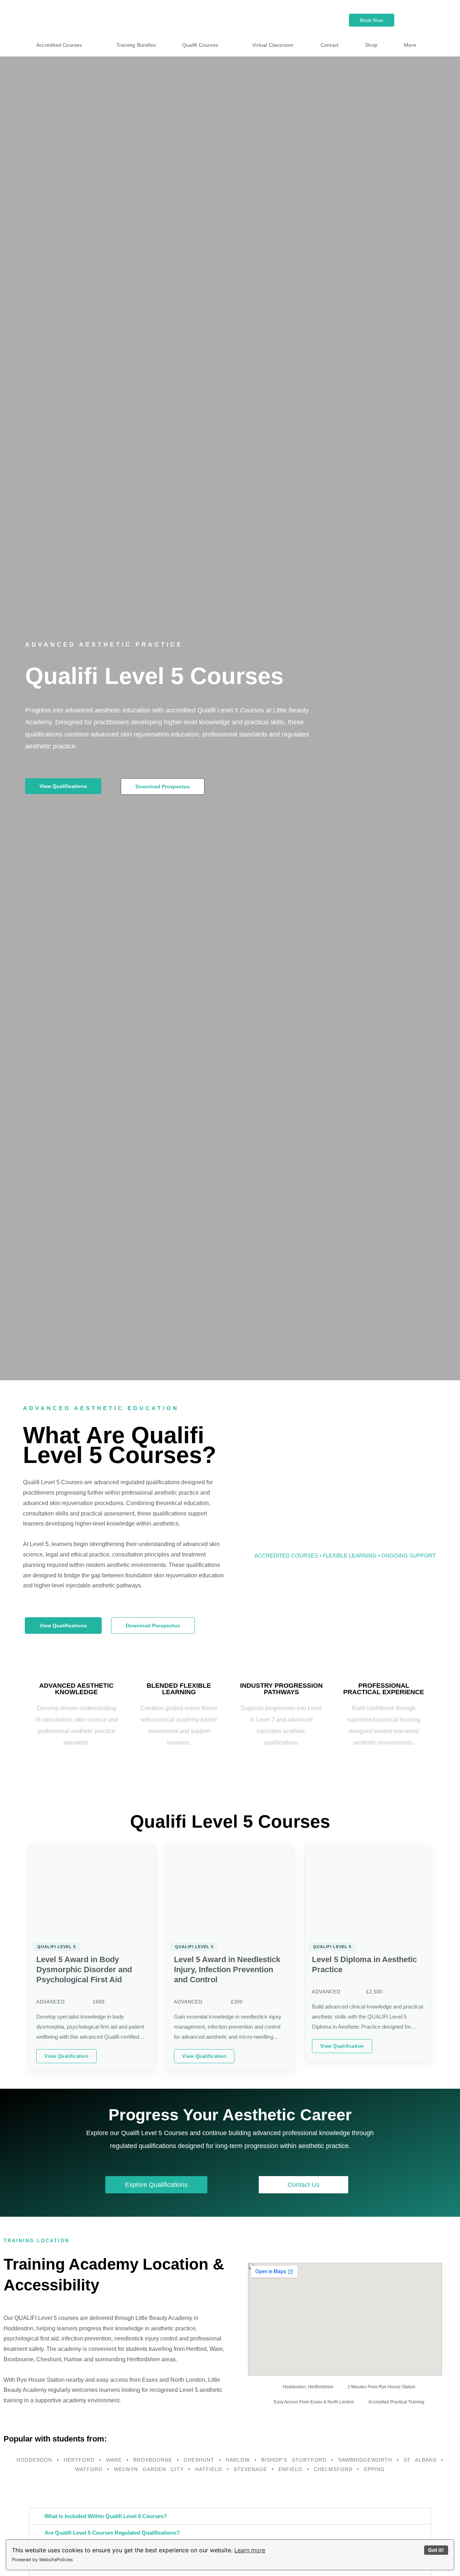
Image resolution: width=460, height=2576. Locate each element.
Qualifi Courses (200, 45)
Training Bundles (136, 45)
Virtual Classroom (273, 45)
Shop (371, 45)
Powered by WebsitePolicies (42, 2560)
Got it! (436, 2550)
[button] (230, 2516)
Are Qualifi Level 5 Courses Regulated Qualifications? (112, 2533)
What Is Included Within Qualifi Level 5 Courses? (106, 2516)
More (410, 45)
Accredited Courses (59, 45)
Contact (330, 45)
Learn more (250, 2550)
